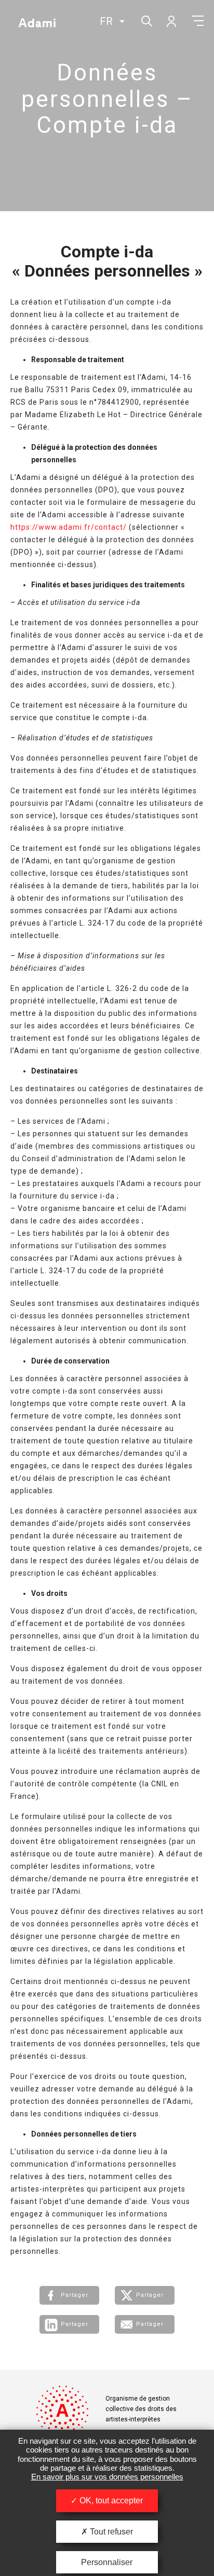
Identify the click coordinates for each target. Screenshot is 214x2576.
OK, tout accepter (110, 2501)
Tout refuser (110, 2532)
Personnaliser (107, 2562)
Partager (75, 2295)
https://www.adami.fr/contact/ (69, 527)
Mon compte (171, 21)
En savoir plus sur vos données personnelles (107, 2477)
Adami (37, 22)
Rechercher (146, 20)
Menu (198, 21)
